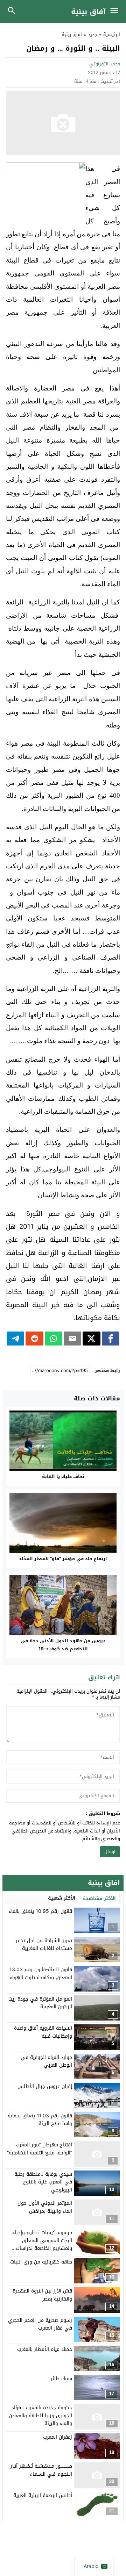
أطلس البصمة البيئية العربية (43, 2495)
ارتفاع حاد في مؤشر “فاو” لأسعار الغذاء (63, 1559)
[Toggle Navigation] (116, 12)
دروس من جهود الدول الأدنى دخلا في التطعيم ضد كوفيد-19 (63, 1645)
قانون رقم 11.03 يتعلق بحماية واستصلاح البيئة (40, 2120)
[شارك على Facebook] (111, 1339)
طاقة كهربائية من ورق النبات (41, 2262)
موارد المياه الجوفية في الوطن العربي (46, 2061)
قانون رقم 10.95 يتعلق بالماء (40, 1911)
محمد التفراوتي (105, 64)
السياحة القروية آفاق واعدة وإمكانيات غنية (43, 2032)
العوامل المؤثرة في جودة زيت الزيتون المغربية (40, 2003)
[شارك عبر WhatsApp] (54, 1339)
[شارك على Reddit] (34, 1339)
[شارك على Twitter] (91, 1339)
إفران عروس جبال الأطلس (45, 2086)
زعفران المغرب (58, 2437)
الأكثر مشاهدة (99, 1898)
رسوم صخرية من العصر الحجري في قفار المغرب (40, 2324)
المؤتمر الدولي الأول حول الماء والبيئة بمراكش (45, 2207)
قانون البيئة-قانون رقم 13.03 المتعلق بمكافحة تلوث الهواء (41, 1974)
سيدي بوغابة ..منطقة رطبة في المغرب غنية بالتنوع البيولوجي (43, 2182)
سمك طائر (61, 2379)
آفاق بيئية (88, 12)
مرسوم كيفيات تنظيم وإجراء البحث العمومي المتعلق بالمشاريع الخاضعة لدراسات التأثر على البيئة (42, 2244)
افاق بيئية (72, 34)
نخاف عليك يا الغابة (63, 1476)
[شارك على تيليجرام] (15, 1339)
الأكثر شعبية (62, 1898)
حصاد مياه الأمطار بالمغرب (45, 2349)
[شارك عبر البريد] (72, 1339)
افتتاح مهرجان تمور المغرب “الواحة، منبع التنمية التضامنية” (40, 2149)
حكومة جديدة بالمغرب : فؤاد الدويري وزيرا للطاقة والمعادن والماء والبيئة (40, 2416)
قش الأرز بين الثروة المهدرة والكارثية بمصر (42, 2295)
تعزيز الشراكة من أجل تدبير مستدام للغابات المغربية (44, 1944)
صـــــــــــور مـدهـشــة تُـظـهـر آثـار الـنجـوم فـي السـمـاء (41, 2470)
